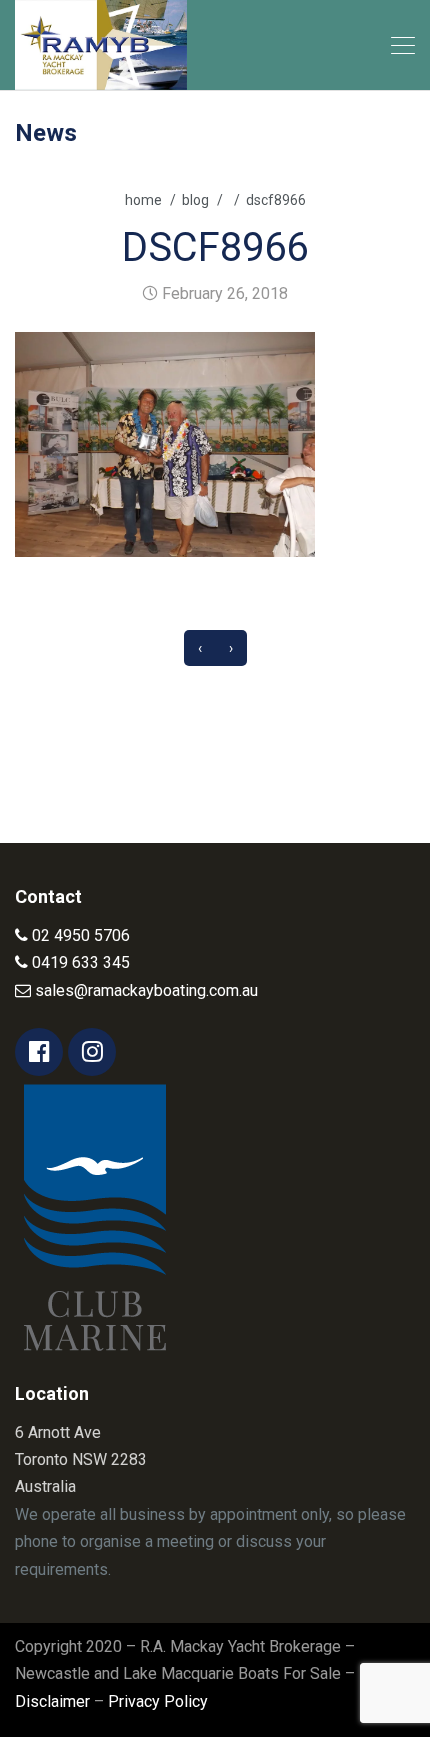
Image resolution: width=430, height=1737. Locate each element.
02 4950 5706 (79, 935)
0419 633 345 (79, 962)
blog (195, 200)
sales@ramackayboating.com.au (144, 990)
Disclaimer (52, 1701)
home (143, 200)
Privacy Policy (158, 1701)
